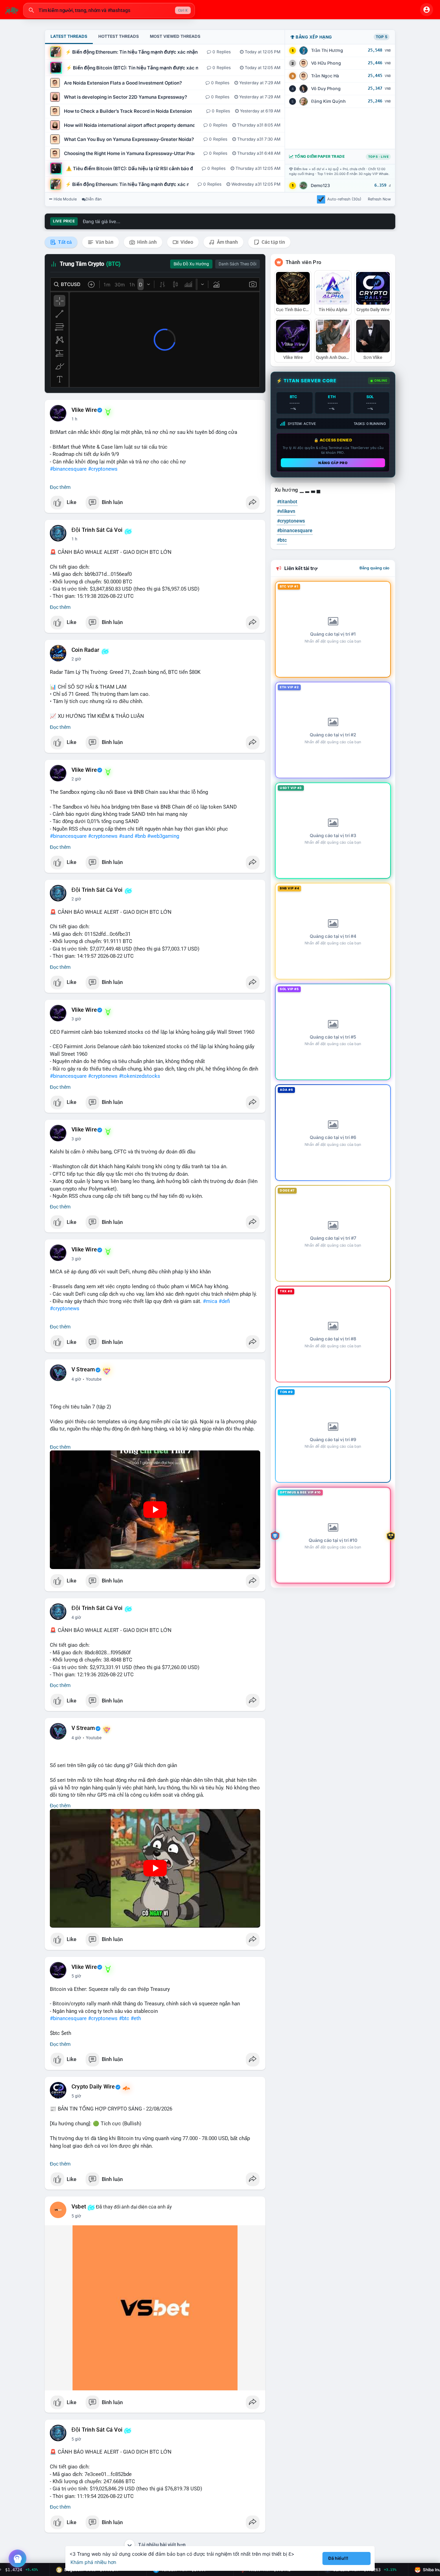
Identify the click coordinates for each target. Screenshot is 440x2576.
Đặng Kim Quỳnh (328, 101)
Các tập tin (273, 242)
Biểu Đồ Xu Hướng (191, 264)
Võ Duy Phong (326, 89)
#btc (124, 2018)
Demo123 (320, 185)
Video (186, 242)
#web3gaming (163, 836)
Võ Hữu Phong (326, 63)
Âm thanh (227, 242)
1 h (74, 419)
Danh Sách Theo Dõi (238, 264)
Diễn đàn (94, 199)
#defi (224, 1301)
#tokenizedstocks (140, 1076)
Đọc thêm (60, 487)
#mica (210, 1301)
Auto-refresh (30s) (344, 199)
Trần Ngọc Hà (325, 76)
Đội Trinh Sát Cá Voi (97, 530)
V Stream (83, 1370)
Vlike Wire (84, 410)
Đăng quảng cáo (375, 568)
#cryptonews (103, 469)
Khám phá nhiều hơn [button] (93, 2562)
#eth (136, 2018)
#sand (126, 836)
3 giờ (76, 1019)
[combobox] (109, 10)
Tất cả (64, 242)
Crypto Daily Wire (93, 2087)
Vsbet (79, 2207)
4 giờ (76, 1379)
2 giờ (76, 659)
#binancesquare (68, 469)
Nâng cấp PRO (333, 463)
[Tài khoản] (427, 10)
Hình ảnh (146, 242)
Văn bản (104, 242)
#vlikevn (286, 511)
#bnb (140, 836)
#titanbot (287, 502)
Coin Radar (85, 650)
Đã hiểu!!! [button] (338, 2558)
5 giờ (76, 1976)
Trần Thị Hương (327, 50)
